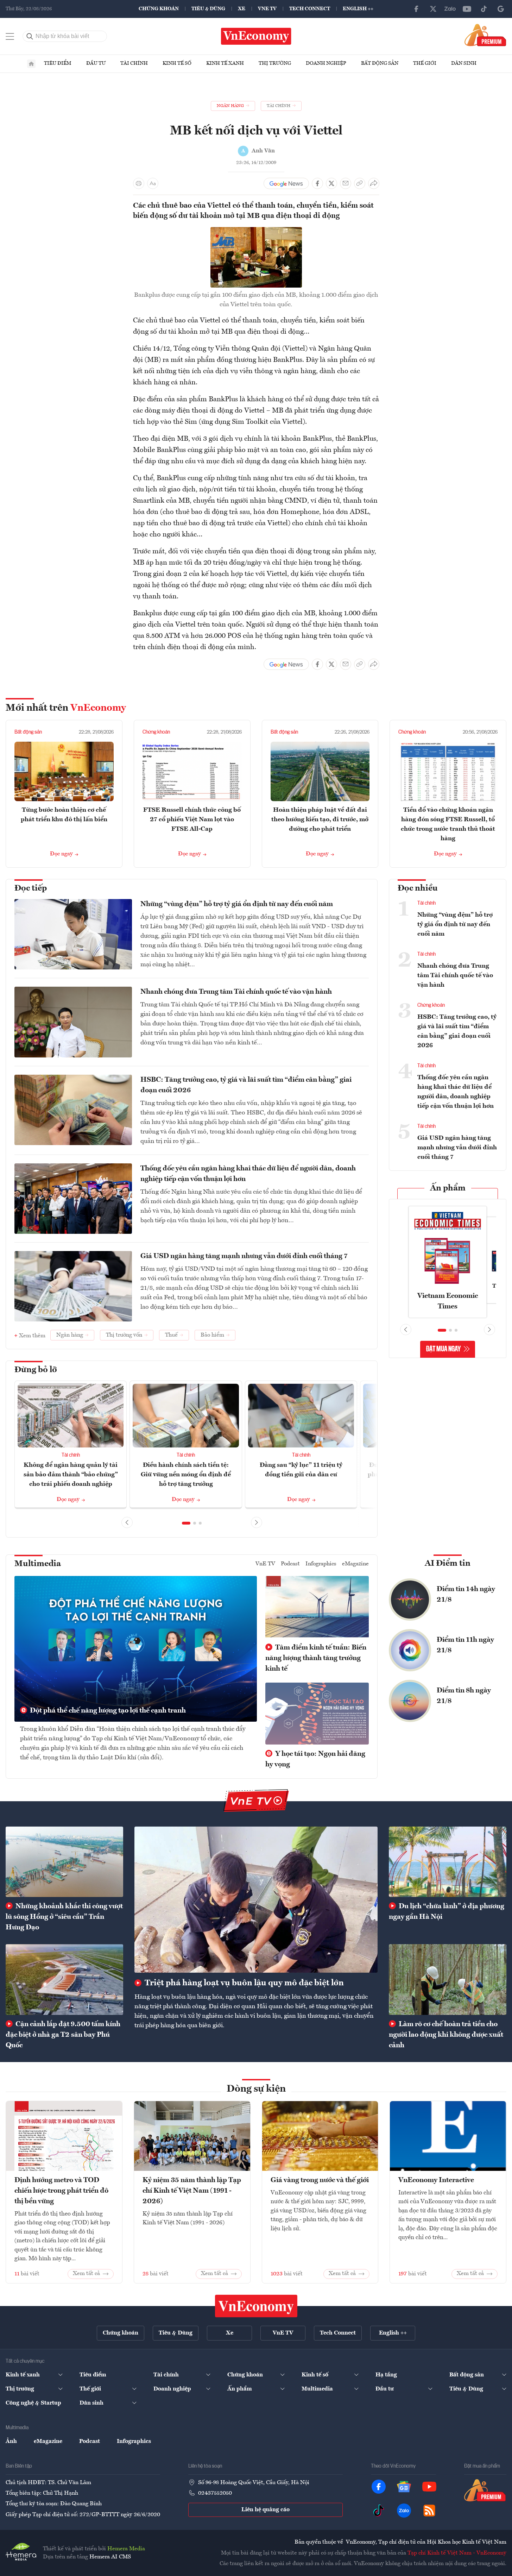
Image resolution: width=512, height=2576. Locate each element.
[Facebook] (416, 9)
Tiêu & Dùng (208, 9)
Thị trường (275, 63)
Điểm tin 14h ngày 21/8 (466, 1595)
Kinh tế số (177, 63)
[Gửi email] (346, 183)
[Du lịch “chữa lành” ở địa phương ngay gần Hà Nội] (448, 1862)
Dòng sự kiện (256, 2089)
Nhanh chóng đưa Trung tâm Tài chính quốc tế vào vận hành (236, 992)
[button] (186, 1523)
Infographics (321, 1564)
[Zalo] (450, 9)
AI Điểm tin (448, 1564)
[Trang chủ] (31, 64)
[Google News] (501, 9)
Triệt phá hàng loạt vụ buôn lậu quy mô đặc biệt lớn (243, 1983)
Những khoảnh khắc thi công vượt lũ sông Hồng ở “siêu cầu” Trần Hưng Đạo (64, 1917)
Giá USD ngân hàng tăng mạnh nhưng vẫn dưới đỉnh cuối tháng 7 (244, 1256)
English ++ (358, 9)
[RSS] (429, 2511)
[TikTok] (484, 9)
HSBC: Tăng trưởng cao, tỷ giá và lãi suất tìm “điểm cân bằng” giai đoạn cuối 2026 (246, 1085)
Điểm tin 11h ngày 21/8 (465, 1645)
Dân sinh (464, 63)
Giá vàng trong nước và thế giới (320, 2180)
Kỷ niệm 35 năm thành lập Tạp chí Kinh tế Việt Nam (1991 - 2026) (192, 2191)
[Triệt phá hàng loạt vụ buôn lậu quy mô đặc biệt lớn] (256, 1900)
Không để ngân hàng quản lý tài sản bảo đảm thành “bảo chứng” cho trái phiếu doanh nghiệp (71, 1475)
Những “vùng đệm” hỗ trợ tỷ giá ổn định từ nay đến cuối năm (237, 904)
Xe (242, 9)
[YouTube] (467, 9)
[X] (433, 9)
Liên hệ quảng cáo (266, 2510)
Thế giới (425, 63)
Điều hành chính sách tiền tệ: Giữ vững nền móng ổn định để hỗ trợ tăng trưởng (186, 1475)
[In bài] (139, 183)
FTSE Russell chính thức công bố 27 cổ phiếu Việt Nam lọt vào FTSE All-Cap (192, 819)
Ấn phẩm (448, 1188)
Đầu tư (96, 63)
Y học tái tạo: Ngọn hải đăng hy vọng (315, 1759)
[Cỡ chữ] (153, 183)
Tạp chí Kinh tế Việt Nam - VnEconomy (457, 2553)
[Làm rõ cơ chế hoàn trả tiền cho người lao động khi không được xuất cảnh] (448, 1979)
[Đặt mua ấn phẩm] (485, 35)
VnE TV (267, 9)
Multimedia (38, 1564)
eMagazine (355, 1564)
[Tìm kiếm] (30, 36)
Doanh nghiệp (326, 63)
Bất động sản (380, 63)
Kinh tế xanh (225, 63)
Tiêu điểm (58, 63)
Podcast (290, 1564)
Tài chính (134, 63)
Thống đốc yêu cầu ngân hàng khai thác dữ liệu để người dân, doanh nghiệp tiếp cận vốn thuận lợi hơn (248, 1174)
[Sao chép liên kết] (360, 183)
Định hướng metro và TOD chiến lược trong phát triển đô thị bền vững (61, 2191)
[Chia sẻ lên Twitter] (331, 183)
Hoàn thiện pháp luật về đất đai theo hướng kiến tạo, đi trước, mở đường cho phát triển (320, 819)
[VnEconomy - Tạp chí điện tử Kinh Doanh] (256, 2306)
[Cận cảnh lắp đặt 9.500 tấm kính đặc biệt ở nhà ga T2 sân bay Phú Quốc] (64, 1979)
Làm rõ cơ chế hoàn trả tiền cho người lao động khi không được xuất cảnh (446, 2035)
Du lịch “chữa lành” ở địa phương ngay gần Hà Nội (447, 1912)
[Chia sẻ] (374, 183)
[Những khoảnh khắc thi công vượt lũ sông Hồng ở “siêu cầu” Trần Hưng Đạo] (64, 1862)
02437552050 (215, 2493)
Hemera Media (126, 2549)
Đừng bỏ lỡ (36, 1370)
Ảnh (11, 2442)
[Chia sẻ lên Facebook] (317, 183)
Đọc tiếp (31, 888)
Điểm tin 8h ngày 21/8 (464, 1696)
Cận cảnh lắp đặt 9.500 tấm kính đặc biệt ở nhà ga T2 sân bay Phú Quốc (63, 2035)
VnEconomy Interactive (436, 2180)
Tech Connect (310, 9)
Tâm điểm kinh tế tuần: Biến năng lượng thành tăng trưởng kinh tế (316, 1658)
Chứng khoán (159, 9)
